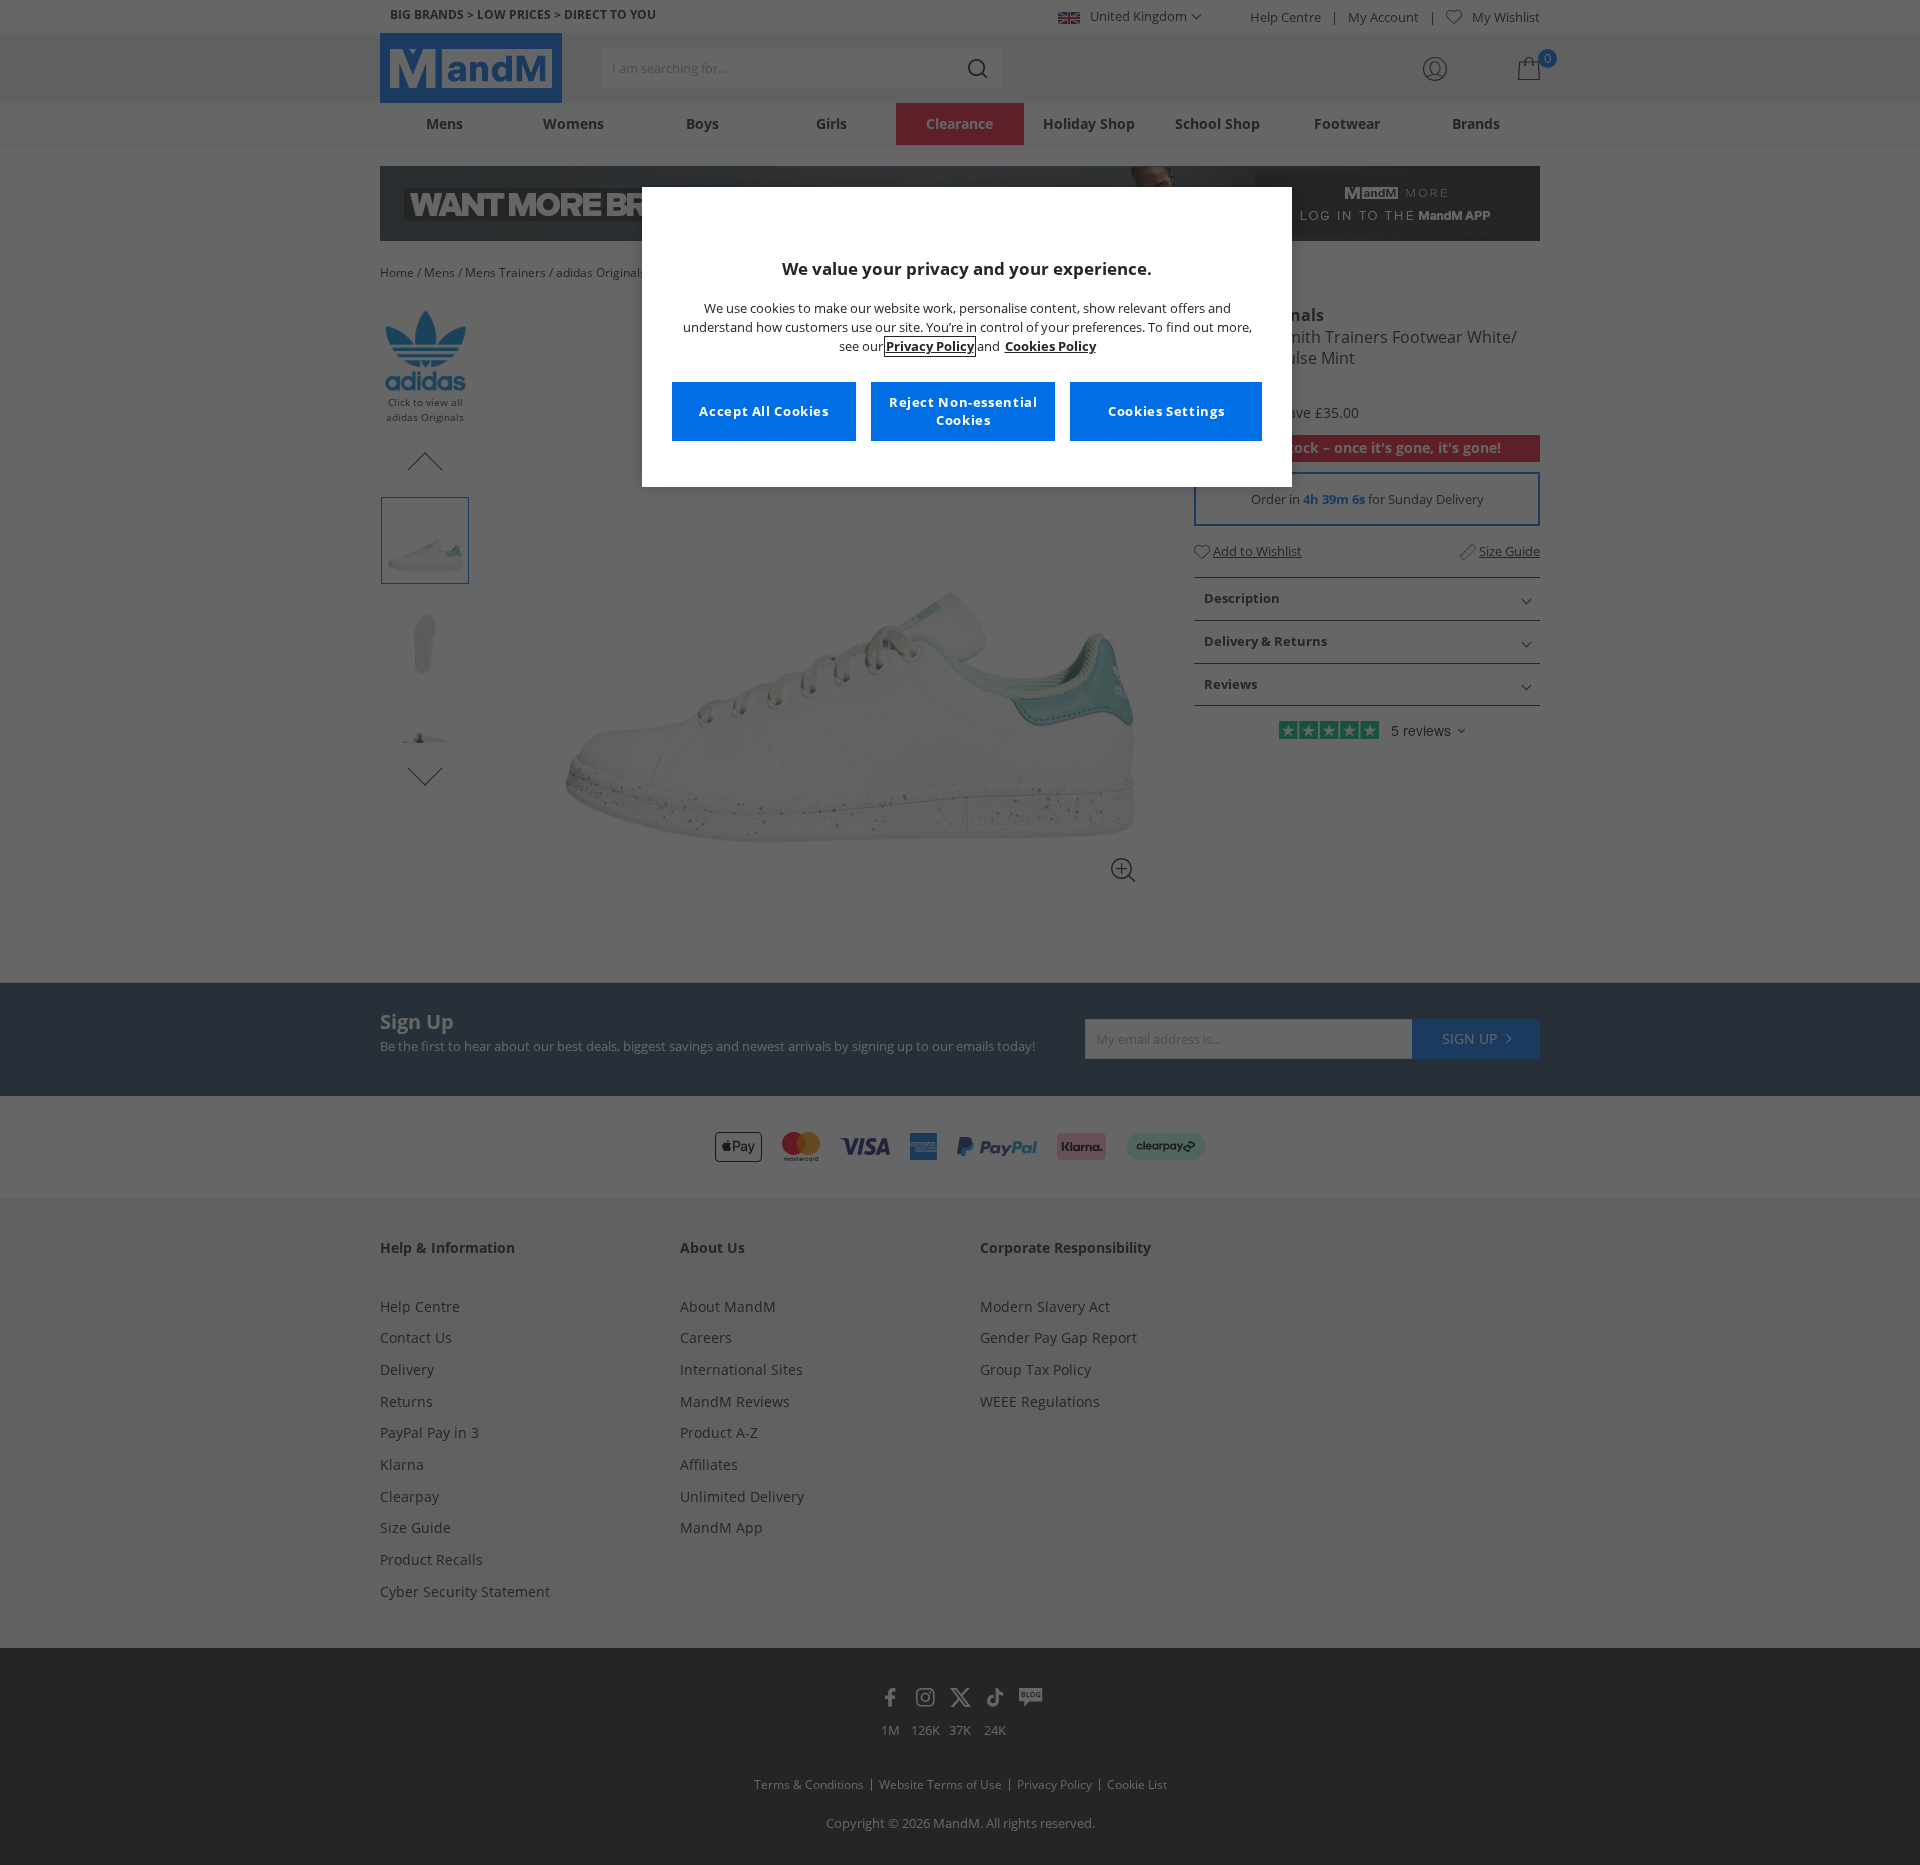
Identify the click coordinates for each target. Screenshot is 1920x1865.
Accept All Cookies (763, 411)
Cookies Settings (1166, 411)
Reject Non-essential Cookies (963, 411)
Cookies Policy (1050, 346)
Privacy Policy (930, 346)
